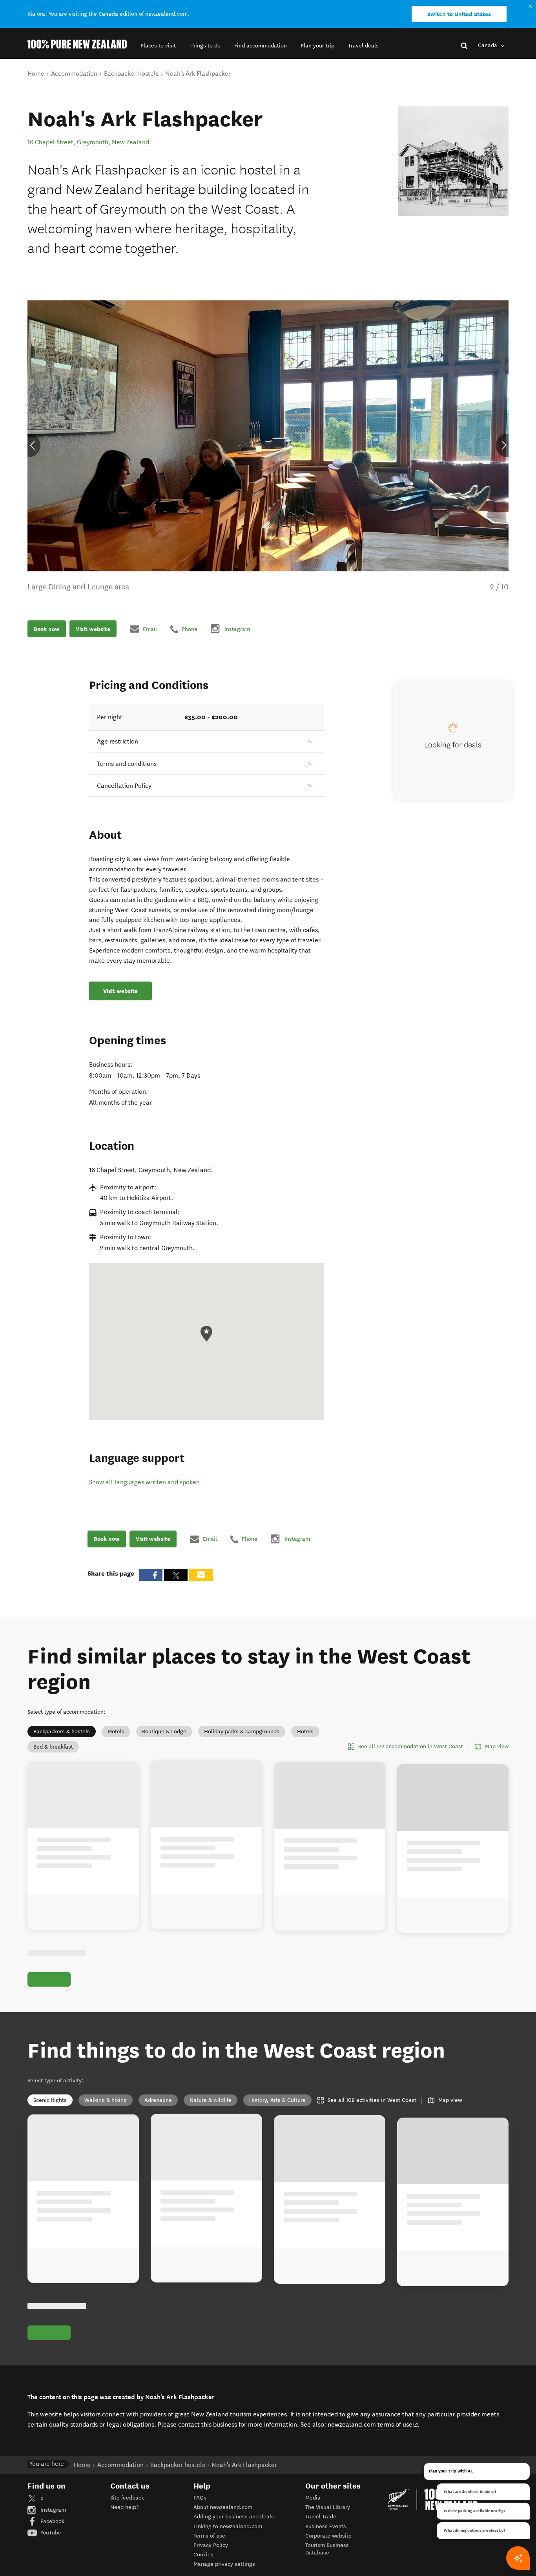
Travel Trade (321, 2517)
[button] (158, 46)
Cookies (203, 2555)
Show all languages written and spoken (144, 1482)
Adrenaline (158, 2100)
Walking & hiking (106, 2100)
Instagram (52, 2510)
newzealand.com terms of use (373, 2424)
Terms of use (209, 2536)
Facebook (52, 2521)
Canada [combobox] (488, 45)
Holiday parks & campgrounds (242, 1732)
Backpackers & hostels (62, 1732)
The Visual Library (328, 2507)
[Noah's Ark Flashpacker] (453, 161)
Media (313, 2498)
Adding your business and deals (234, 2517)
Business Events (326, 2526)
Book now (47, 629)
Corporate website (328, 2536)
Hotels (305, 1732)
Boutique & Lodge (164, 1732)
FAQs (200, 2498)
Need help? (124, 2507)
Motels (116, 1732)
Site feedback (127, 2498)
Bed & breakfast (53, 1747)
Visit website (93, 629)
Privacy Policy (211, 2545)
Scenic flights (50, 2100)
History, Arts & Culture (277, 2100)
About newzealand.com (223, 2507)
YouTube (50, 2533)
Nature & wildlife (211, 2100)
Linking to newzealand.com (228, 2526)
